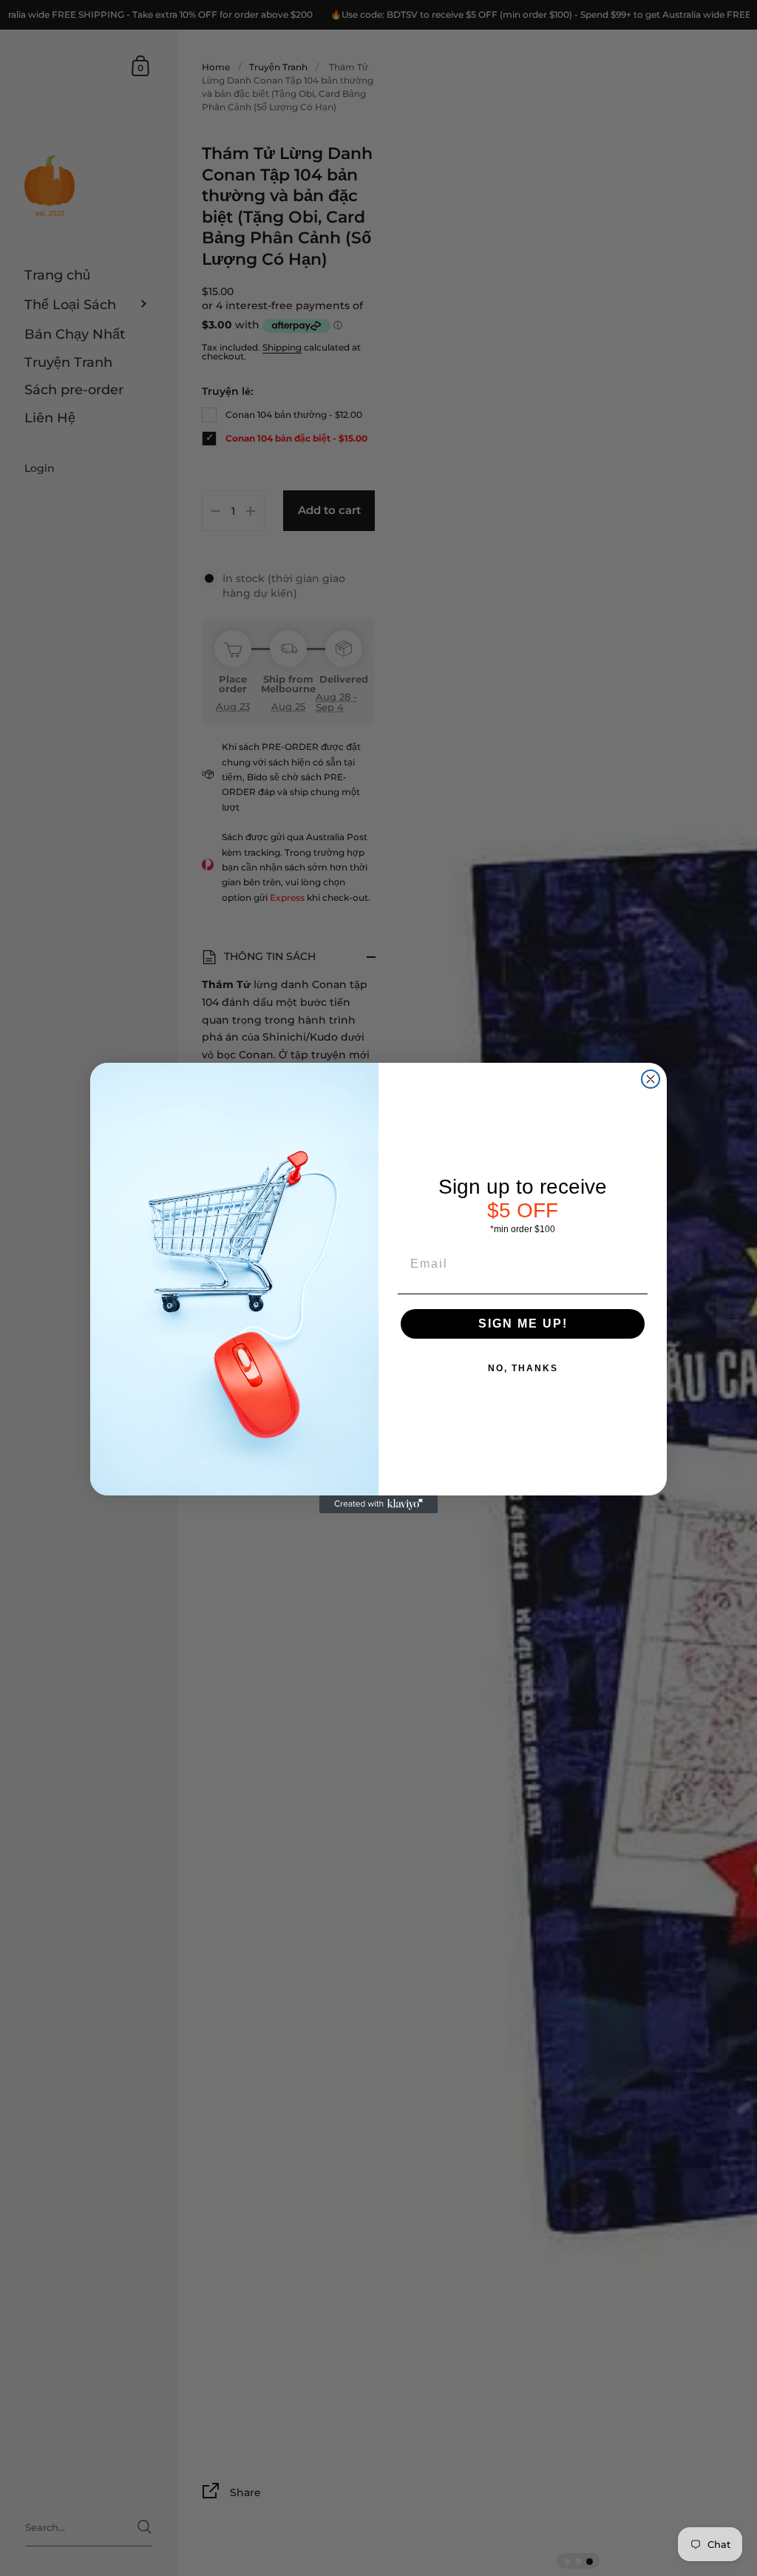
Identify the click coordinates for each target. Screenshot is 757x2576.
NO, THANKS (523, 1368)
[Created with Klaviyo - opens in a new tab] (378, 1504)
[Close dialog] (651, 1079)
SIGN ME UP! (523, 1324)
